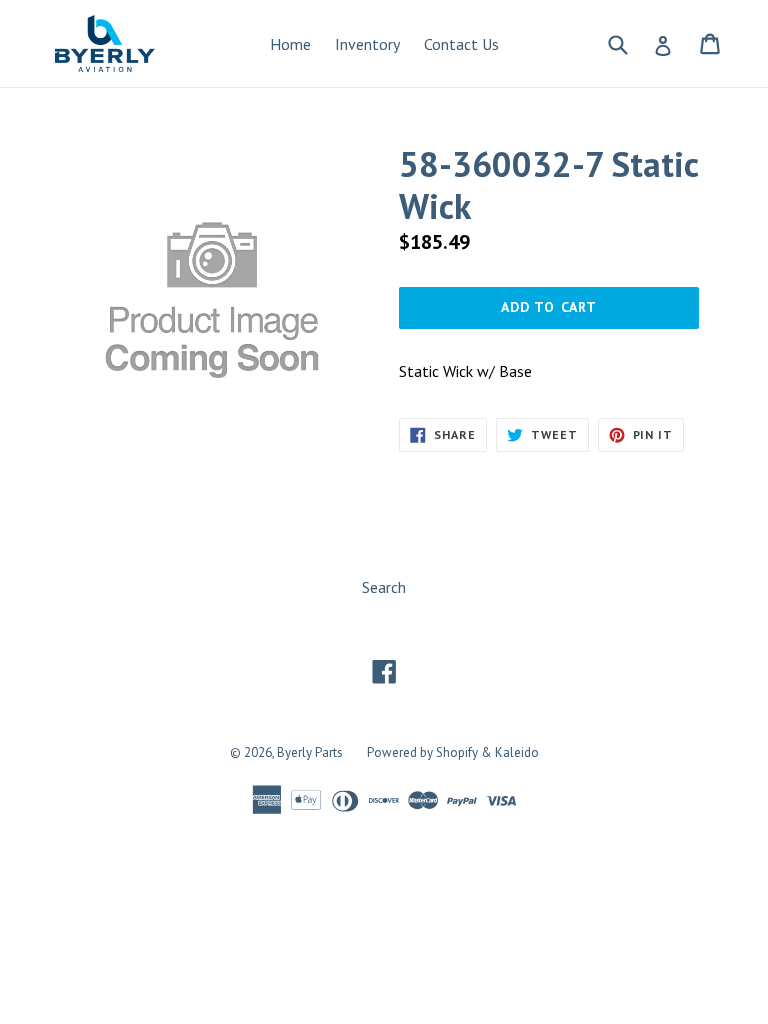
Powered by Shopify (422, 752)
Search (384, 587)
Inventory (367, 44)
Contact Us (461, 44)
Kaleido (517, 752)
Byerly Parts (310, 752)
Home (290, 44)
